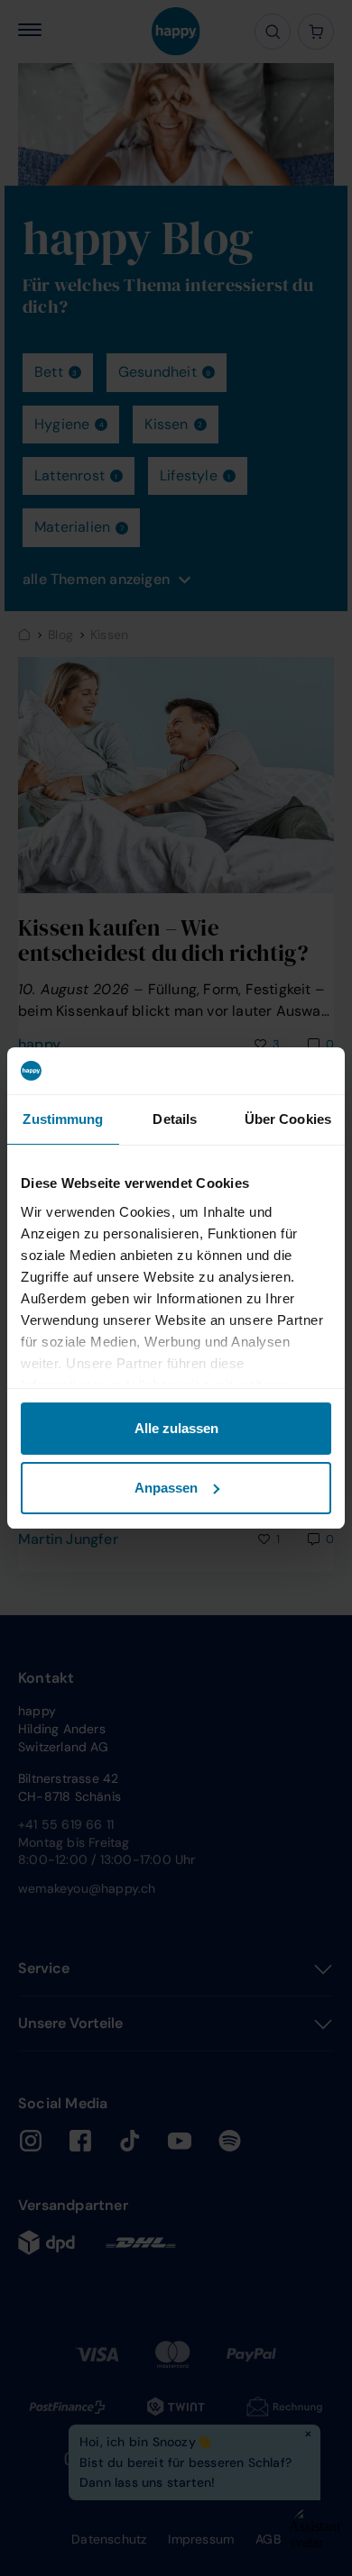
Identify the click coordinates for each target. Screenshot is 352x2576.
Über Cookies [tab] (288, 1119)
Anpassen (166, 1488)
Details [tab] (175, 1119)
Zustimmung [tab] (63, 1119)
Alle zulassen (176, 1428)
